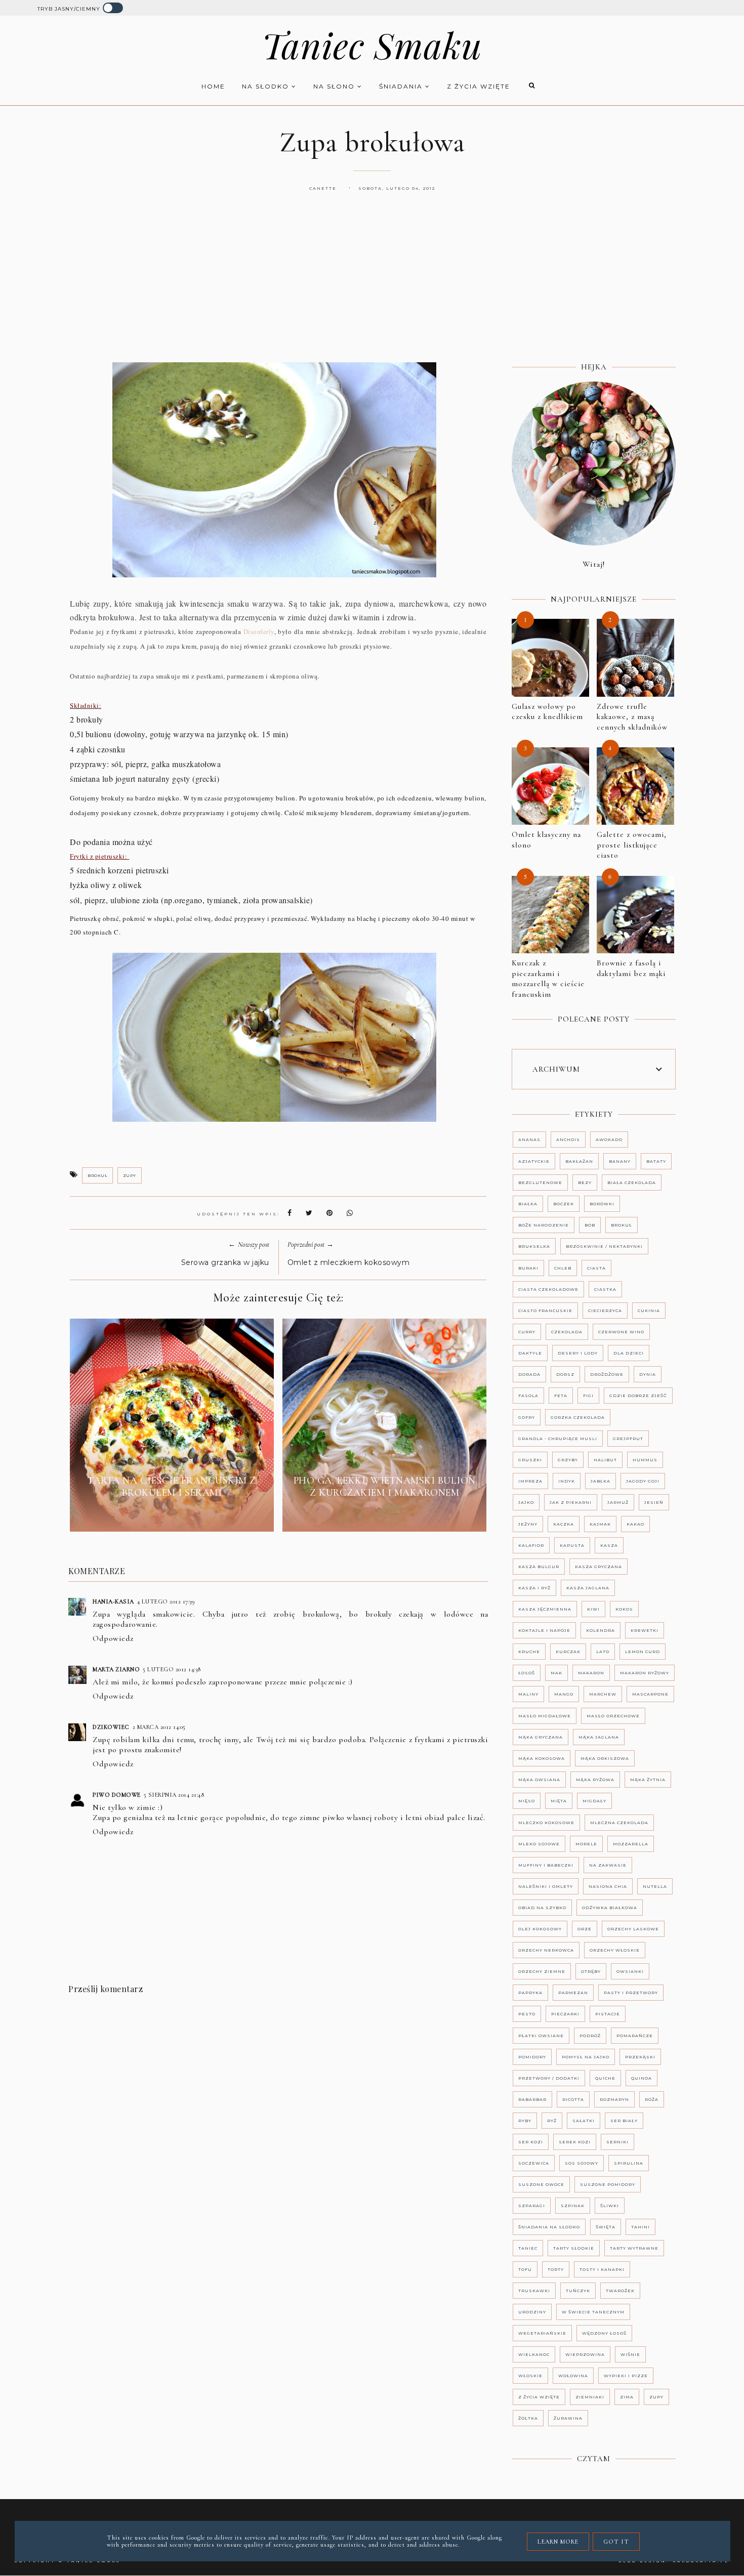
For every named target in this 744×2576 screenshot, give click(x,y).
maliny (528, 1694)
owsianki (630, 1971)
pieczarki (565, 2014)
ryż (552, 2121)
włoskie (530, 2376)
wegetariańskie (542, 2333)
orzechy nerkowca (546, 1950)
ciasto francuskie (545, 1311)
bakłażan (579, 1161)
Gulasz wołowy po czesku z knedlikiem (547, 712)
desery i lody (578, 1353)
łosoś (527, 1673)
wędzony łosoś (604, 2333)
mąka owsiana (539, 1780)
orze (585, 1929)
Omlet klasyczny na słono (546, 840)
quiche (605, 2078)
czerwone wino (621, 1332)
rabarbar (532, 2099)
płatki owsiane (541, 2036)
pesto (527, 2014)
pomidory (532, 2057)
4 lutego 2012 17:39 (166, 1601)
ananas (529, 1139)
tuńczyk (578, 2291)
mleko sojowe (539, 1844)
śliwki (610, 2206)
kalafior (531, 1545)
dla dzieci (629, 1353)
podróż (590, 2036)
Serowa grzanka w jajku (225, 1262)
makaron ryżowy (645, 1673)
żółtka (528, 2418)
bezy (585, 1183)
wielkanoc (534, 2354)
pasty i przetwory (631, 1993)
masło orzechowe (613, 1716)
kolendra (601, 1630)
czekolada (567, 1332)
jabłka (601, 1481)
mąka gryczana (541, 1737)
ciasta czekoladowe (548, 1289)
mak (556, 1673)
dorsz (565, 1374)
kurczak (568, 1652)
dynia (648, 1374)
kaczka (564, 1524)
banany (620, 1161)
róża (652, 2099)
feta (561, 1396)
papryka (530, 1993)
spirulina (629, 2163)
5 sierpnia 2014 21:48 (174, 1795)
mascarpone (650, 1694)
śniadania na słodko (549, 2227)
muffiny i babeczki (546, 1865)
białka (528, 1204)
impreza (530, 1481)
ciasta (596, 1268)
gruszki (530, 1460)
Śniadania (402, 86)
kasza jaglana (588, 1588)
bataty (656, 1161)
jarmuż (618, 1502)
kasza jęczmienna (545, 1609)
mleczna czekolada (619, 1823)
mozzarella (631, 1844)
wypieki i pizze (626, 2376)
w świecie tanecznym (593, 2312)
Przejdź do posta (172, 1516)
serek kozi (575, 2142)
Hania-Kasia (113, 1601)
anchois (568, 1139)
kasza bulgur (539, 1567)
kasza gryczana (598, 1567)
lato (603, 1652)
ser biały (624, 2121)
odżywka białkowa (610, 1908)
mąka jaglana (599, 1737)
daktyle (530, 1353)
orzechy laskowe (633, 1929)
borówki (602, 1204)
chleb (563, 1268)
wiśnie (630, 2354)
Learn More (558, 2542)
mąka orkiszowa (605, 1758)
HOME (213, 86)
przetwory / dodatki (549, 2078)
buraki (528, 1268)
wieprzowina (585, 2354)
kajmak (600, 1524)
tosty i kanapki (602, 2269)
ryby (525, 2121)
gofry (527, 1417)
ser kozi (531, 2142)
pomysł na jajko (586, 2057)
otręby (591, 1971)
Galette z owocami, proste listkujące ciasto (632, 845)
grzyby (568, 1460)
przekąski (640, 2057)
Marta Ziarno (116, 1669)
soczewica (534, 2163)
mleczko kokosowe (546, 1823)
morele (586, 1844)
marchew (603, 1694)
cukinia (649, 1311)
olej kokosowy (540, 1929)
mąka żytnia (648, 1780)
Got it (616, 2542)
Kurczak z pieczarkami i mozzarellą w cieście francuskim (548, 979)
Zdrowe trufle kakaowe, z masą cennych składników (632, 717)
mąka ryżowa (595, 1780)
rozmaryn (614, 2099)
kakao (635, 1524)
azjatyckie (534, 1161)
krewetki (645, 1630)
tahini (640, 2227)
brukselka (534, 1246)
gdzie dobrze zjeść (638, 1396)
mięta (559, 1801)
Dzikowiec (111, 1727)
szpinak (573, 2206)
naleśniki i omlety (546, 1886)
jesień (654, 1502)
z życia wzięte (479, 86)
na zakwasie (608, 1865)
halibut (605, 1460)
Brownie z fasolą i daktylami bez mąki (631, 968)
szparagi (532, 2206)
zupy (130, 1175)
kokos (624, 1609)
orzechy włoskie (615, 1950)
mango (564, 1694)
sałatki (584, 2121)
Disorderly (259, 631)
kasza (609, 1545)
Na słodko (267, 86)
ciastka (605, 1289)
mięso (527, 1801)
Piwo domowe (117, 1795)
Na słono (335, 86)
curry (527, 1332)
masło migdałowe (545, 1716)
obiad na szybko (542, 1908)
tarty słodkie (574, 2248)
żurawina (568, 2418)
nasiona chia (608, 1886)
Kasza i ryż (534, 1588)
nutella (655, 1886)
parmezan (573, 1993)
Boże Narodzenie (544, 1225)
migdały (594, 1801)
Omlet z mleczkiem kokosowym (349, 1262)
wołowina (573, 2376)
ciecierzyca (605, 1311)
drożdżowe (607, 1374)
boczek (564, 1204)
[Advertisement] (372, 288)
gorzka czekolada (578, 1417)
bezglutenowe (540, 1183)
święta (606, 2227)
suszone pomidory (608, 2184)
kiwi (593, 1609)
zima (627, 2397)
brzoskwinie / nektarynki (604, 1246)
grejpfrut (628, 1439)
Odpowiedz (113, 1638)
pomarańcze (635, 2036)
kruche (529, 1652)
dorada (529, 1374)
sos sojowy (582, 2163)
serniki (617, 2142)
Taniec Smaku (372, 45)
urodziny (532, 2312)
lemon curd (643, 1652)
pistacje (608, 2014)
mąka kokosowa (542, 1758)
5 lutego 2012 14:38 (172, 1669)
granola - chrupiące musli (558, 1439)
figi (588, 1396)
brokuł (97, 1175)
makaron (591, 1673)
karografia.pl (701, 2561)
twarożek (620, 2291)
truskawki (534, 2291)
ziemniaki (590, 2397)
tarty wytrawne (634, 2248)
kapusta (572, 1545)
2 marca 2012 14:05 (159, 1727)
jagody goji (643, 1481)
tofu (525, 2269)
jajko (526, 1502)
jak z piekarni (571, 1502)
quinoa (642, 2078)
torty (556, 2269)
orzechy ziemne (542, 1971)
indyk (567, 1481)
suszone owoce (541, 2184)
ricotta (573, 2099)
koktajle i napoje (544, 1630)
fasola (528, 1396)
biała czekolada (632, 1183)
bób (590, 1225)
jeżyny (528, 1524)
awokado (609, 1139)
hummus (645, 1460)
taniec (528, 2248)
